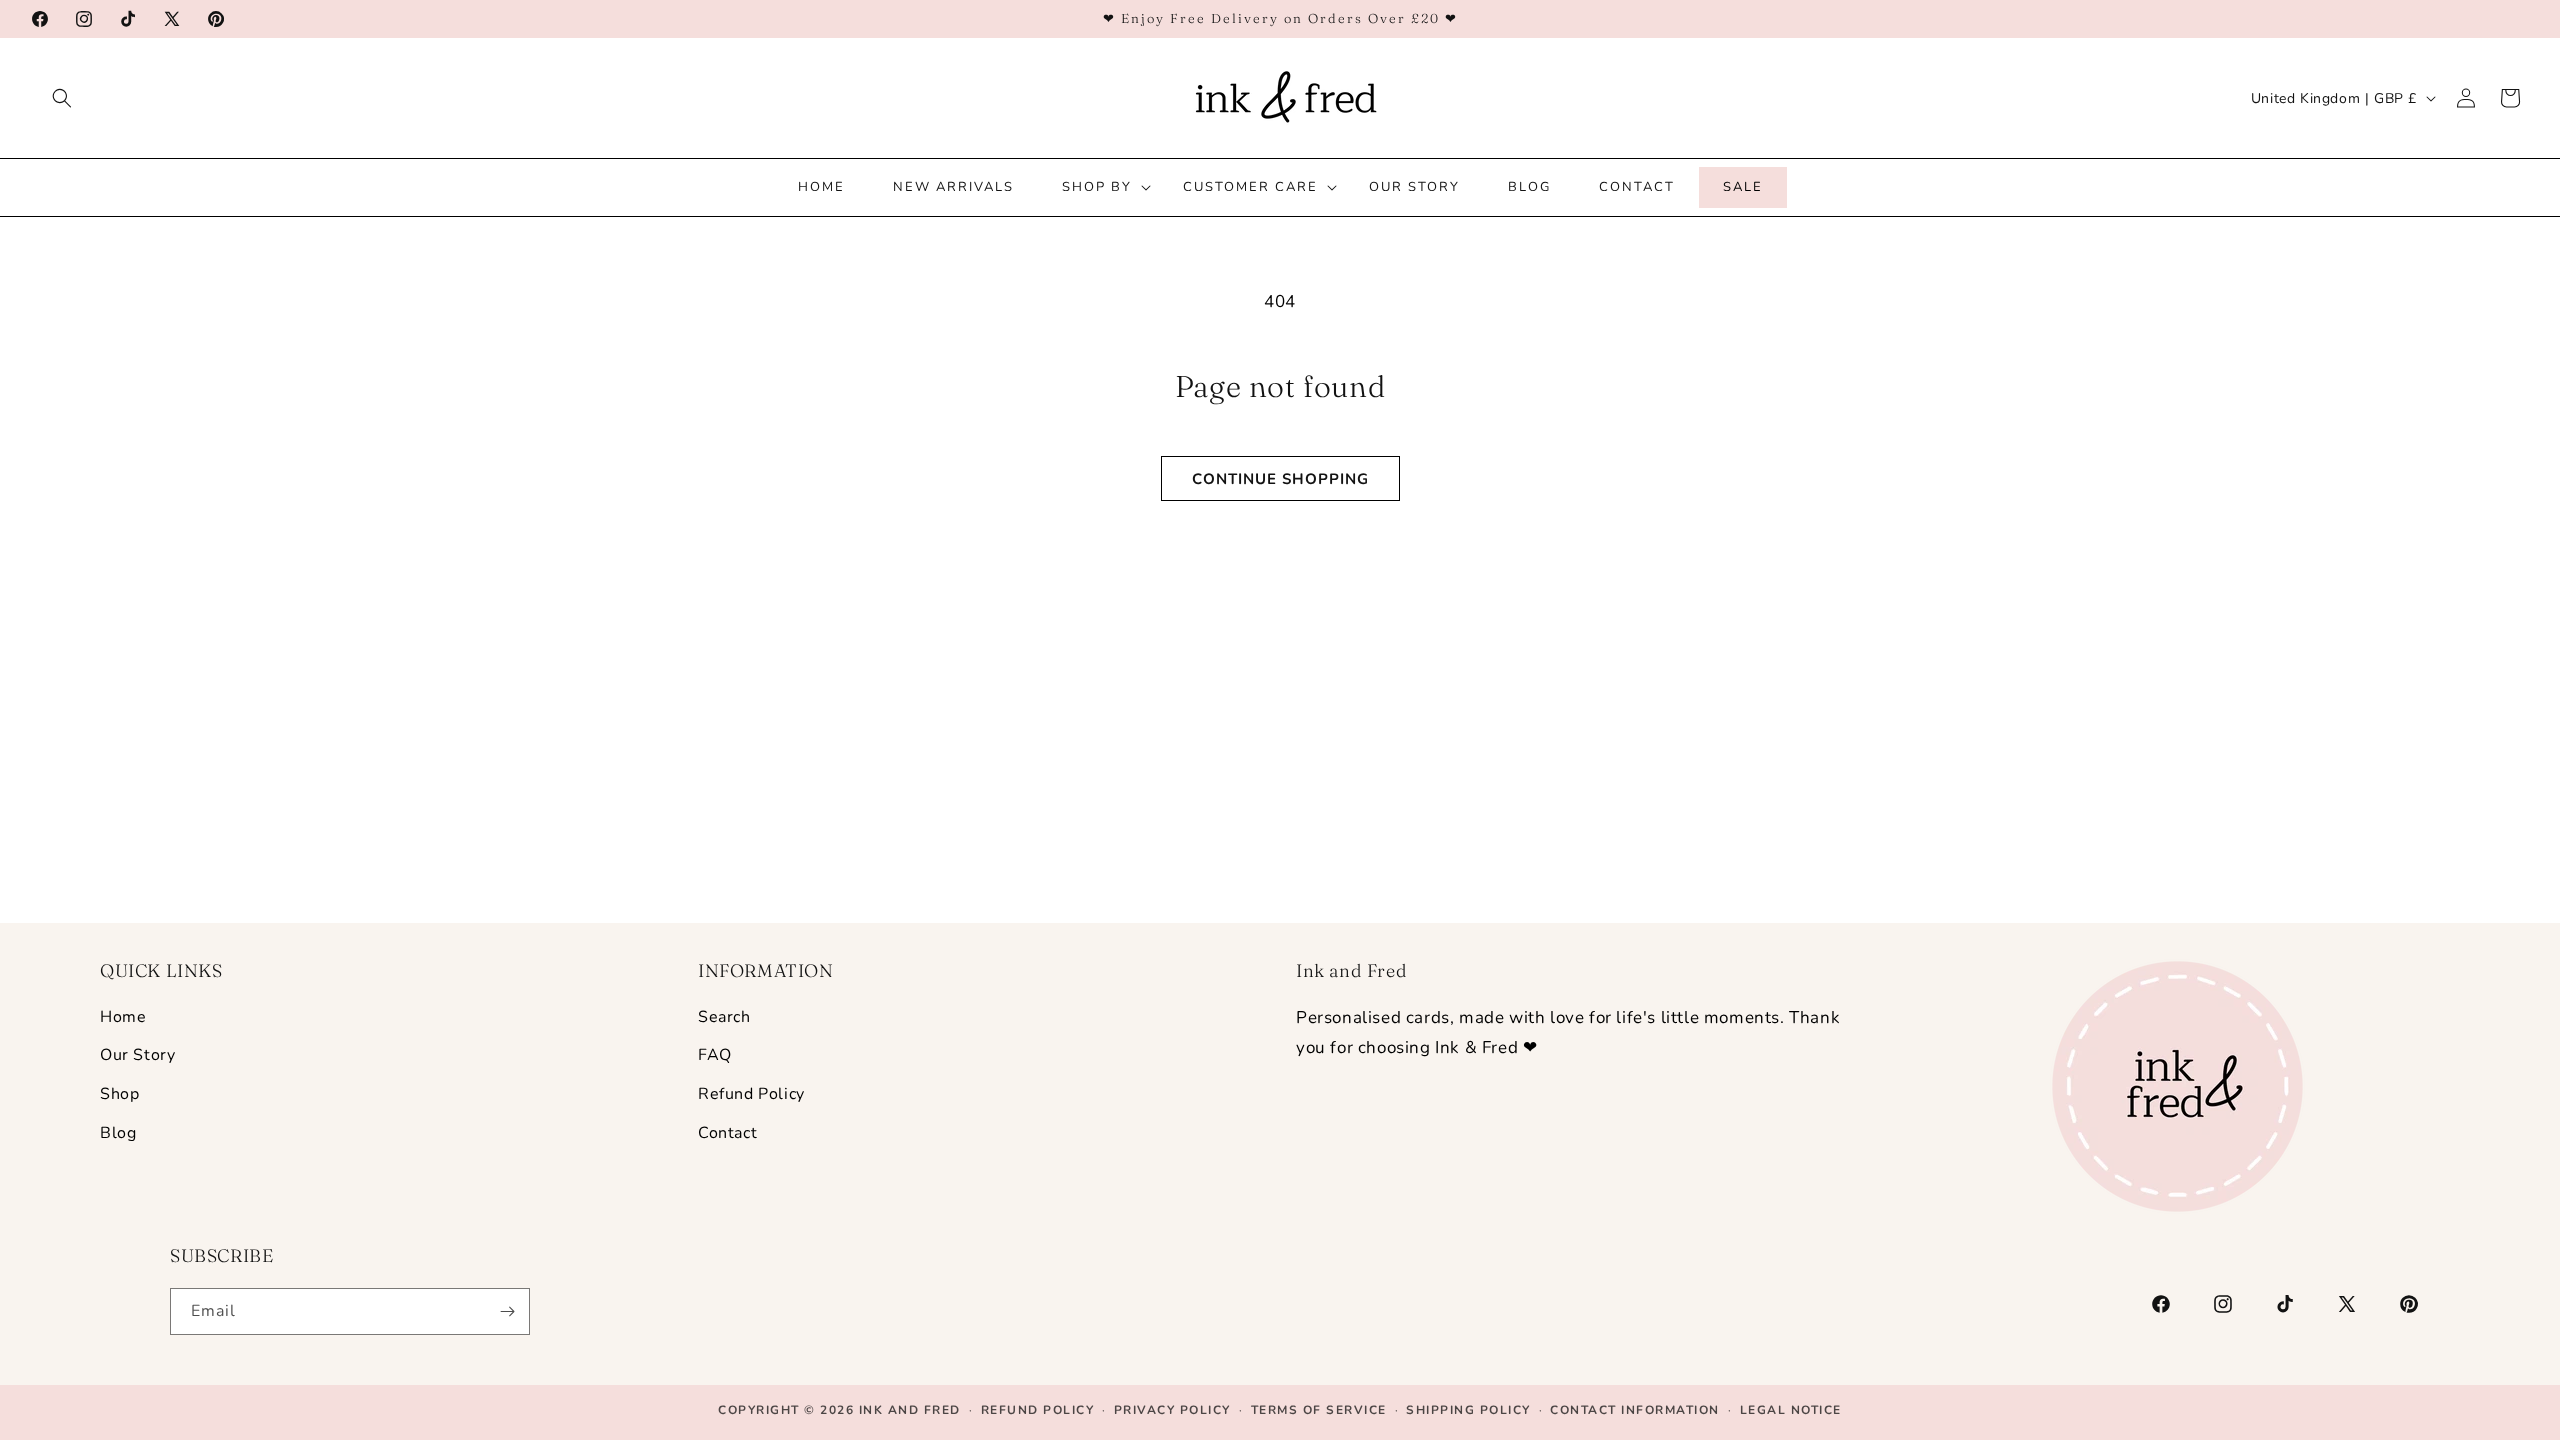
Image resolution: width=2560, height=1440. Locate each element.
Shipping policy (1468, 1410)
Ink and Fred (910, 1410)
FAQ (715, 1055)
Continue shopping (1280, 479)
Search (724, 1017)
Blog (118, 1133)
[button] (62, 98)
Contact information (1635, 1410)
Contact (727, 1133)
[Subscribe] (507, 1311)
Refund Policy (751, 1094)
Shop (119, 1094)
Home (123, 1017)
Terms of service (1319, 1410)
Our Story (137, 1055)
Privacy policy (1172, 1410)
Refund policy (1038, 1410)
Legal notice (1791, 1410)
